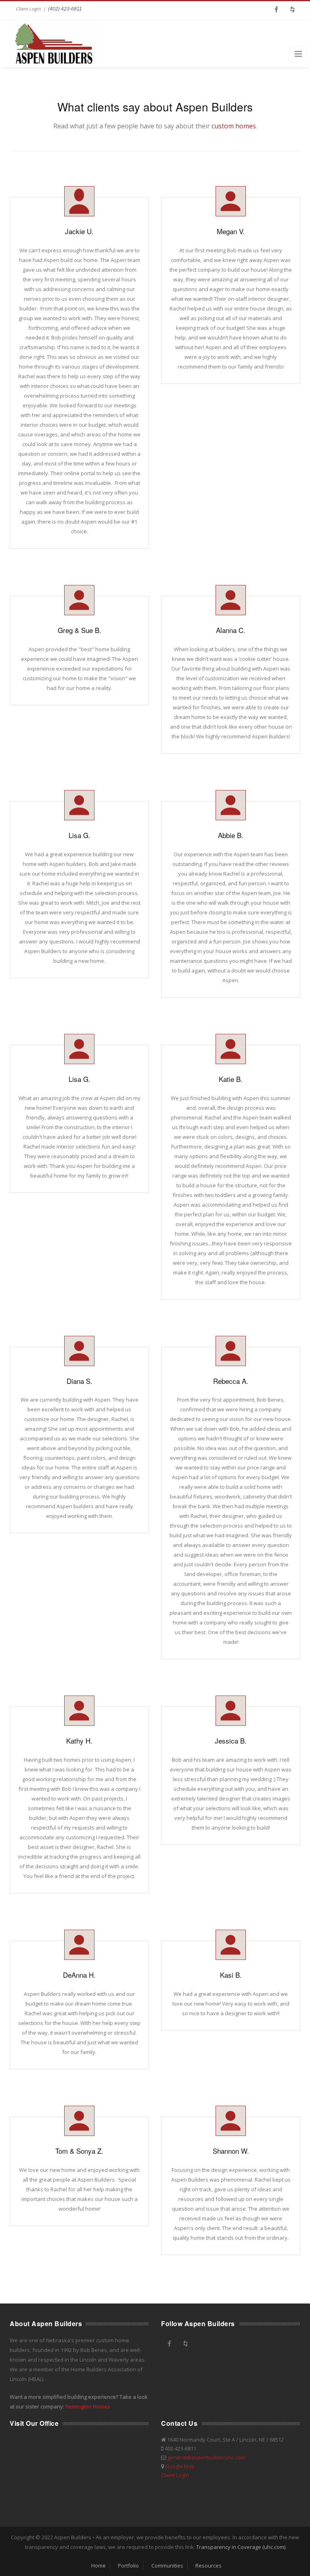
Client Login (28, 9)
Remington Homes (88, 2406)
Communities (167, 2566)
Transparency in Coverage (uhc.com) (241, 2547)
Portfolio (128, 2566)
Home (98, 2566)
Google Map (180, 2466)
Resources (208, 2566)
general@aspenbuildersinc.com (206, 2457)
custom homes (234, 126)
